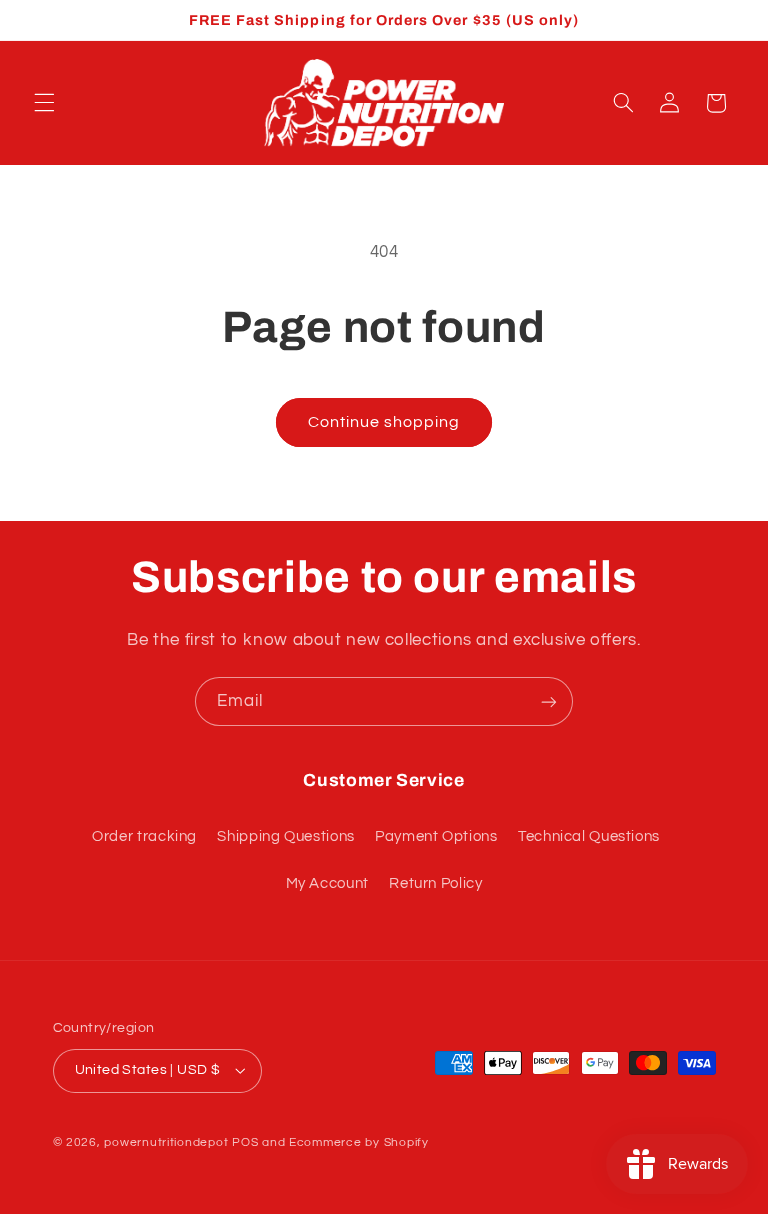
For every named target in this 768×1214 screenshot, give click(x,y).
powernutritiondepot (166, 1142)
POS (245, 1142)
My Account (327, 883)
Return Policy (435, 883)
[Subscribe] (549, 701)
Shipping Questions (285, 836)
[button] (44, 103)
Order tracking (144, 836)
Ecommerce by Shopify (359, 1142)
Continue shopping (384, 422)
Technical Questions (589, 836)
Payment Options (436, 836)
